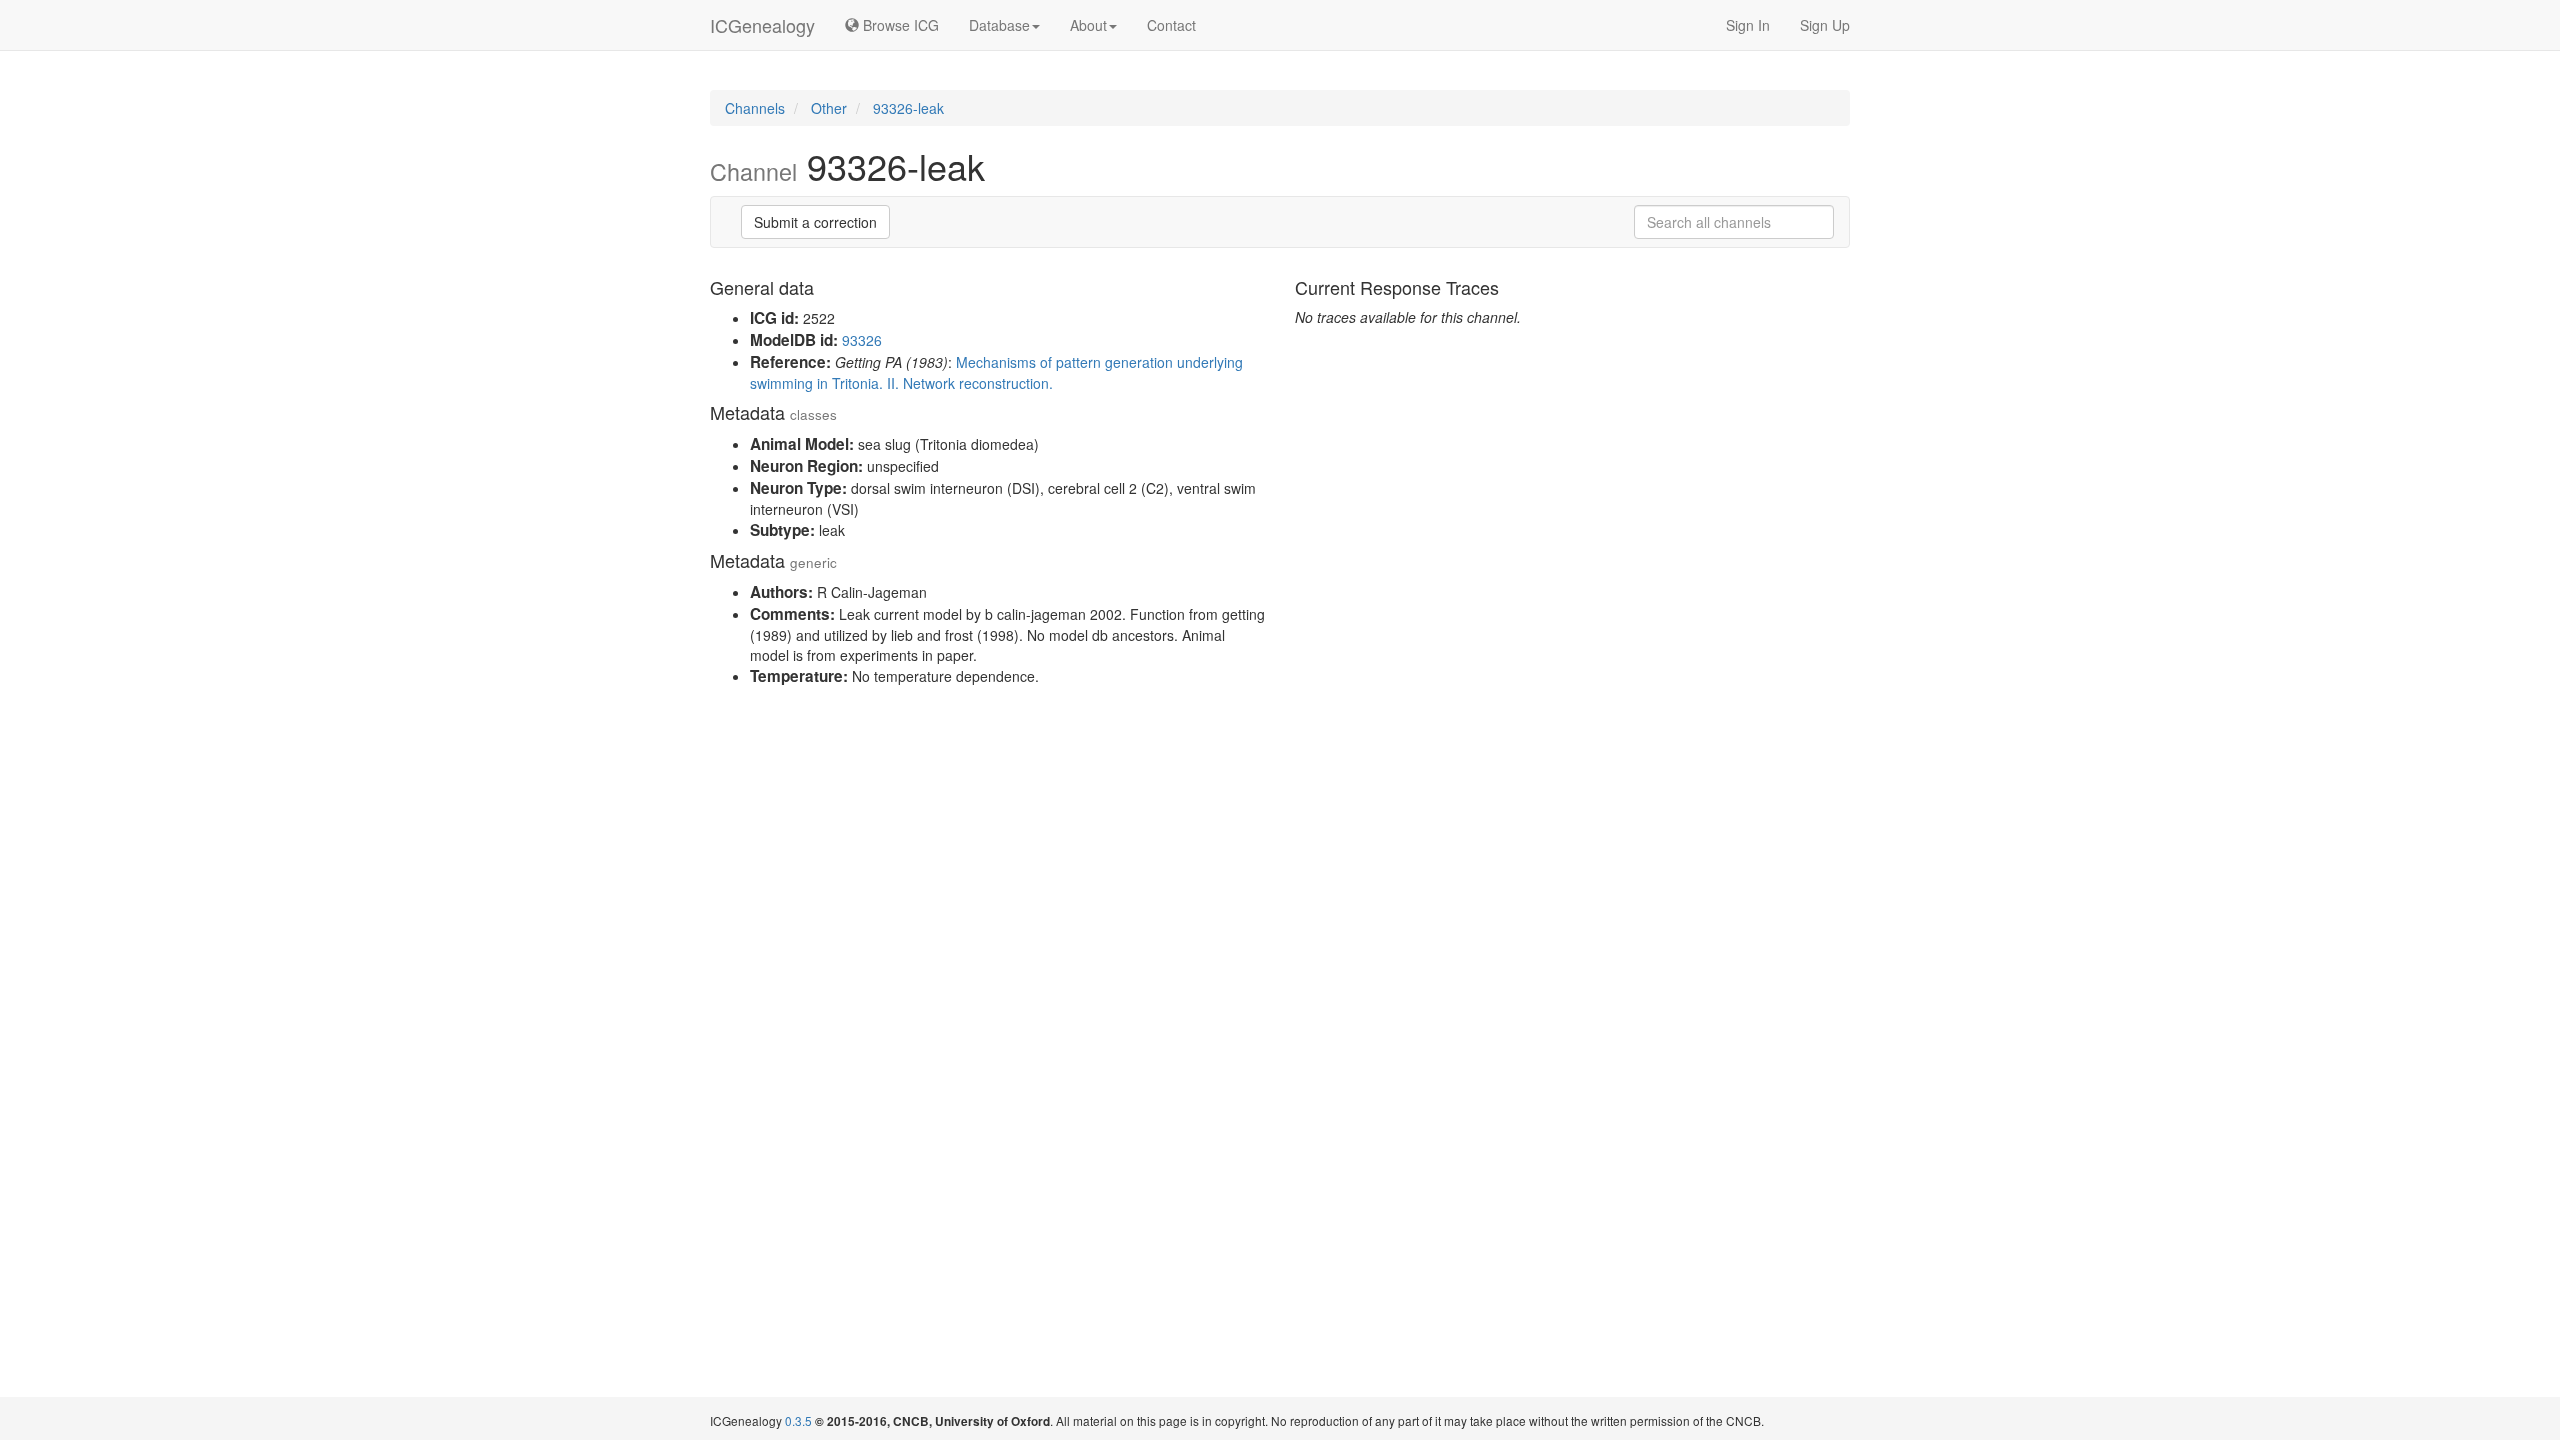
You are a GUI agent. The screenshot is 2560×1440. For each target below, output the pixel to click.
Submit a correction (815, 222)
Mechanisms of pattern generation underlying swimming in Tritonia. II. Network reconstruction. (996, 372)
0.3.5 (798, 1420)
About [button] (1088, 25)
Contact (1171, 25)
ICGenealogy (762, 25)
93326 (862, 340)
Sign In (1748, 25)
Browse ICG (899, 25)
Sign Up (1825, 25)
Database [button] (999, 25)
